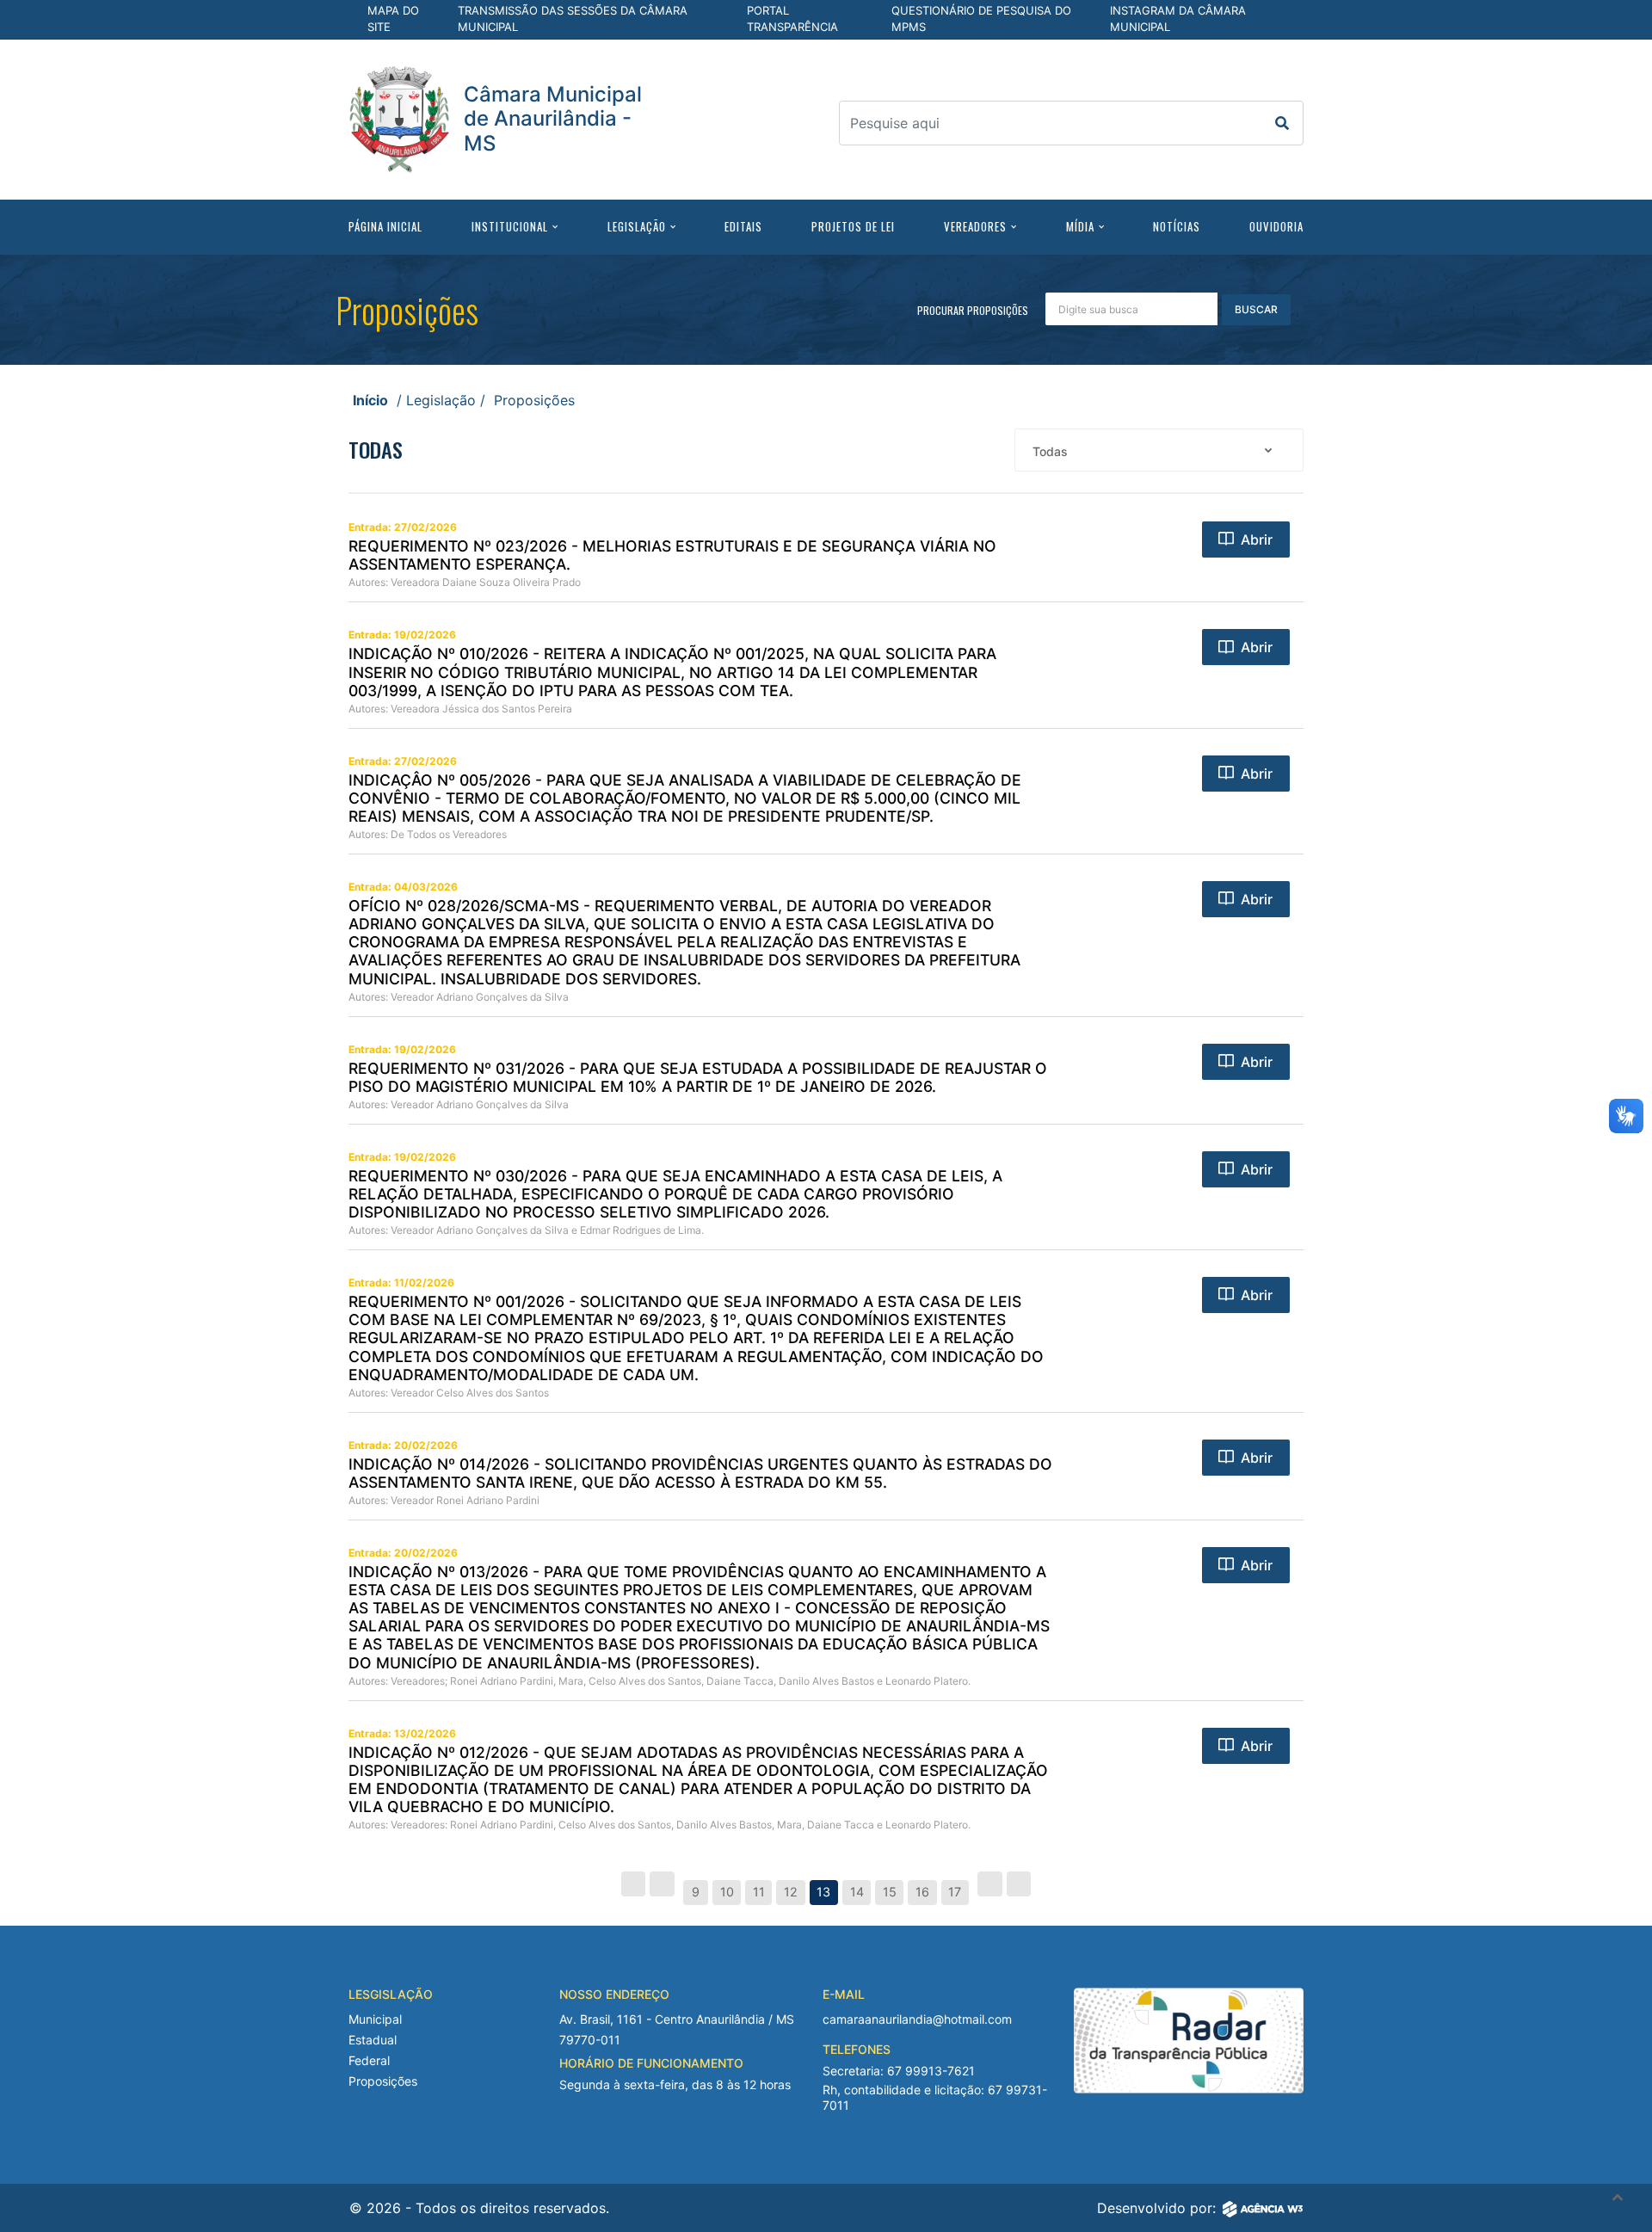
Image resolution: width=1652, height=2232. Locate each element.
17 (955, 1892)
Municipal (375, 2019)
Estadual (373, 2040)
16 (922, 1892)
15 (890, 1892)
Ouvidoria (1276, 226)
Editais (743, 226)
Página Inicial (385, 226)
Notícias (1177, 226)
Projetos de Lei (853, 226)
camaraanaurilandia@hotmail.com (917, 2019)
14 (857, 1892)
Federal (369, 2060)
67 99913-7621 (931, 2071)
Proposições (383, 2081)
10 (727, 1892)
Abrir (1257, 540)
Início (370, 400)
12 (791, 1892)
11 (759, 1892)
